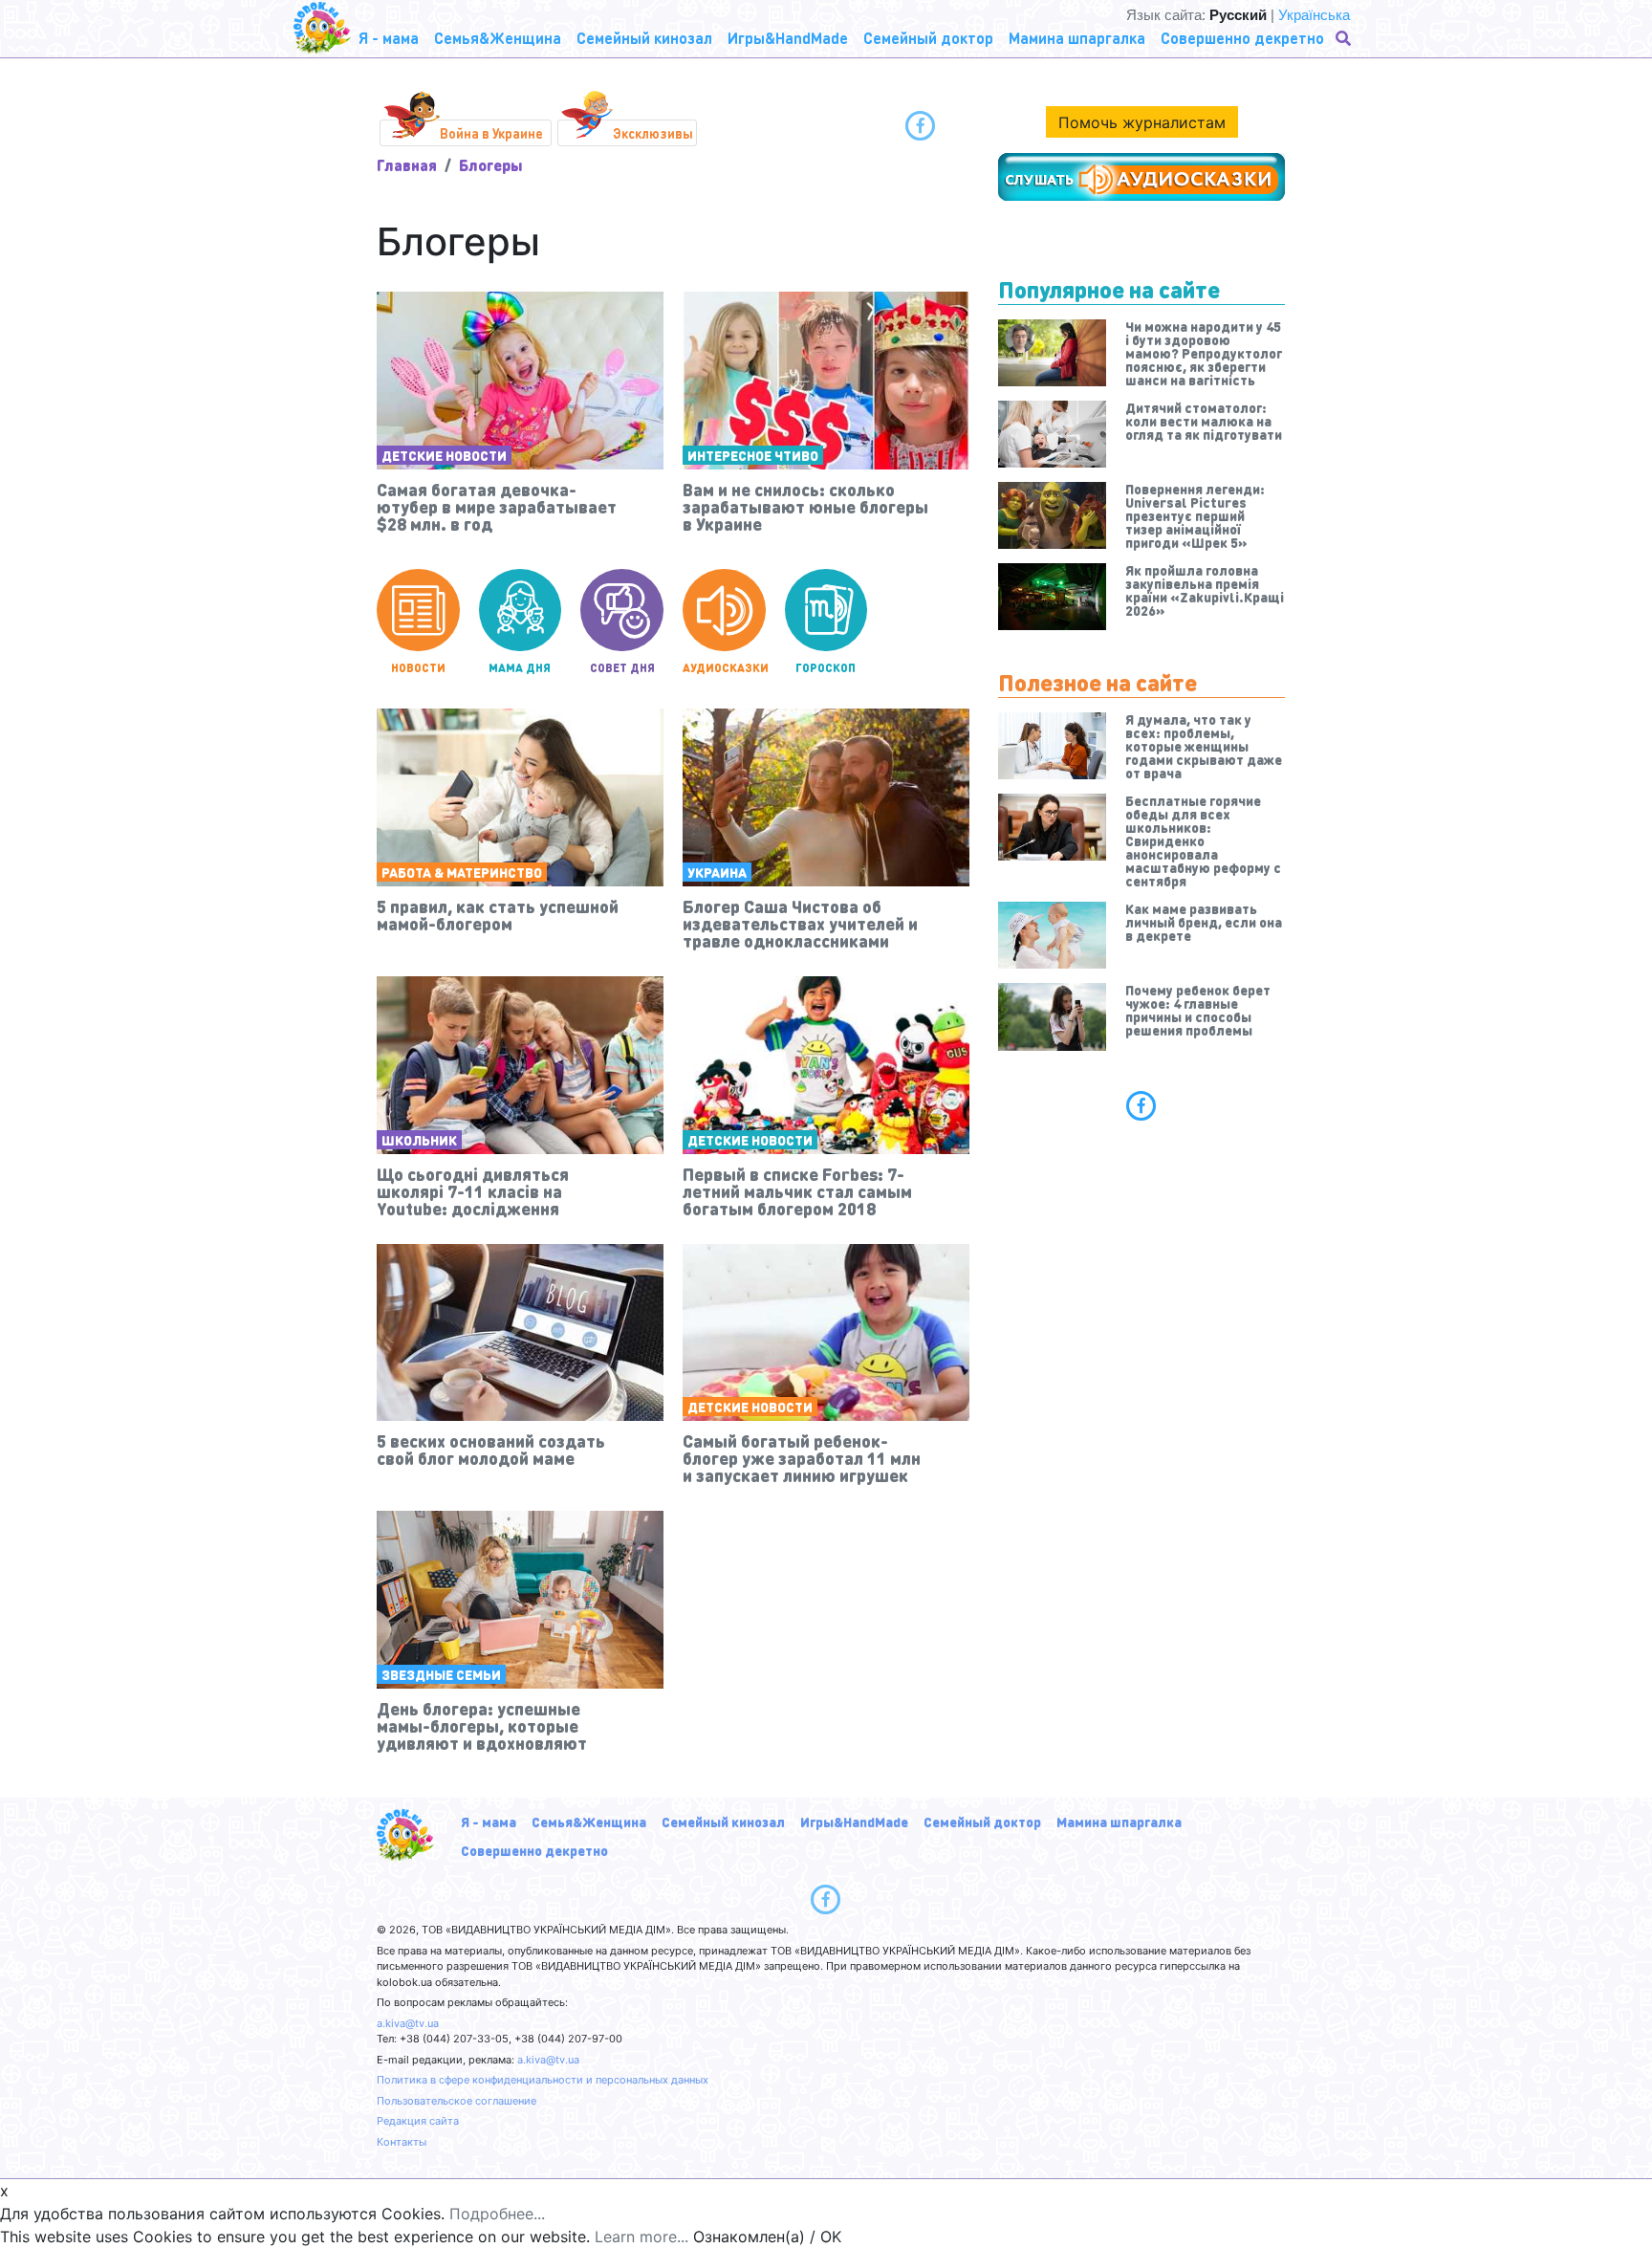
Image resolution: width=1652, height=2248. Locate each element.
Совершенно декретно (534, 1850)
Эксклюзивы (653, 133)
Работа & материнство (462, 872)
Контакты (402, 2142)
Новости (418, 668)
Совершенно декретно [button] (1242, 38)
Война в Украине (491, 133)
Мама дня (520, 668)
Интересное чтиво (753, 455)
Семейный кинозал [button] (644, 38)
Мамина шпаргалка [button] (1077, 38)
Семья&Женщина (589, 1822)
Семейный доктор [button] (928, 38)
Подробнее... (497, 2214)
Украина (717, 872)
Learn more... (641, 2237)
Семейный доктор (982, 1822)
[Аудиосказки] (1141, 177)
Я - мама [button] (389, 38)
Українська (1314, 15)
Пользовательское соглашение (456, 2101)
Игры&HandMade (854, 1822)
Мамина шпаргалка (1119, 1822)
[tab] (1141, 1105)
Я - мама (489, 1822)
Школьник (419, 1140)
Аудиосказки (724, 668)
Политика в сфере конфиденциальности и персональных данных (543, 2080)
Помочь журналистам (1142, 122)
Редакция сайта (418, 2121)
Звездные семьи (441, 1674)
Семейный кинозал (723, 1822)
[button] (1345, 38)
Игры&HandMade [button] (788, 38)
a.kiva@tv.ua (408, 2023)
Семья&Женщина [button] (498, 38)
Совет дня (622, 668)
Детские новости (444, 455)
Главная (407, 165)
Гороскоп (826, 668)
